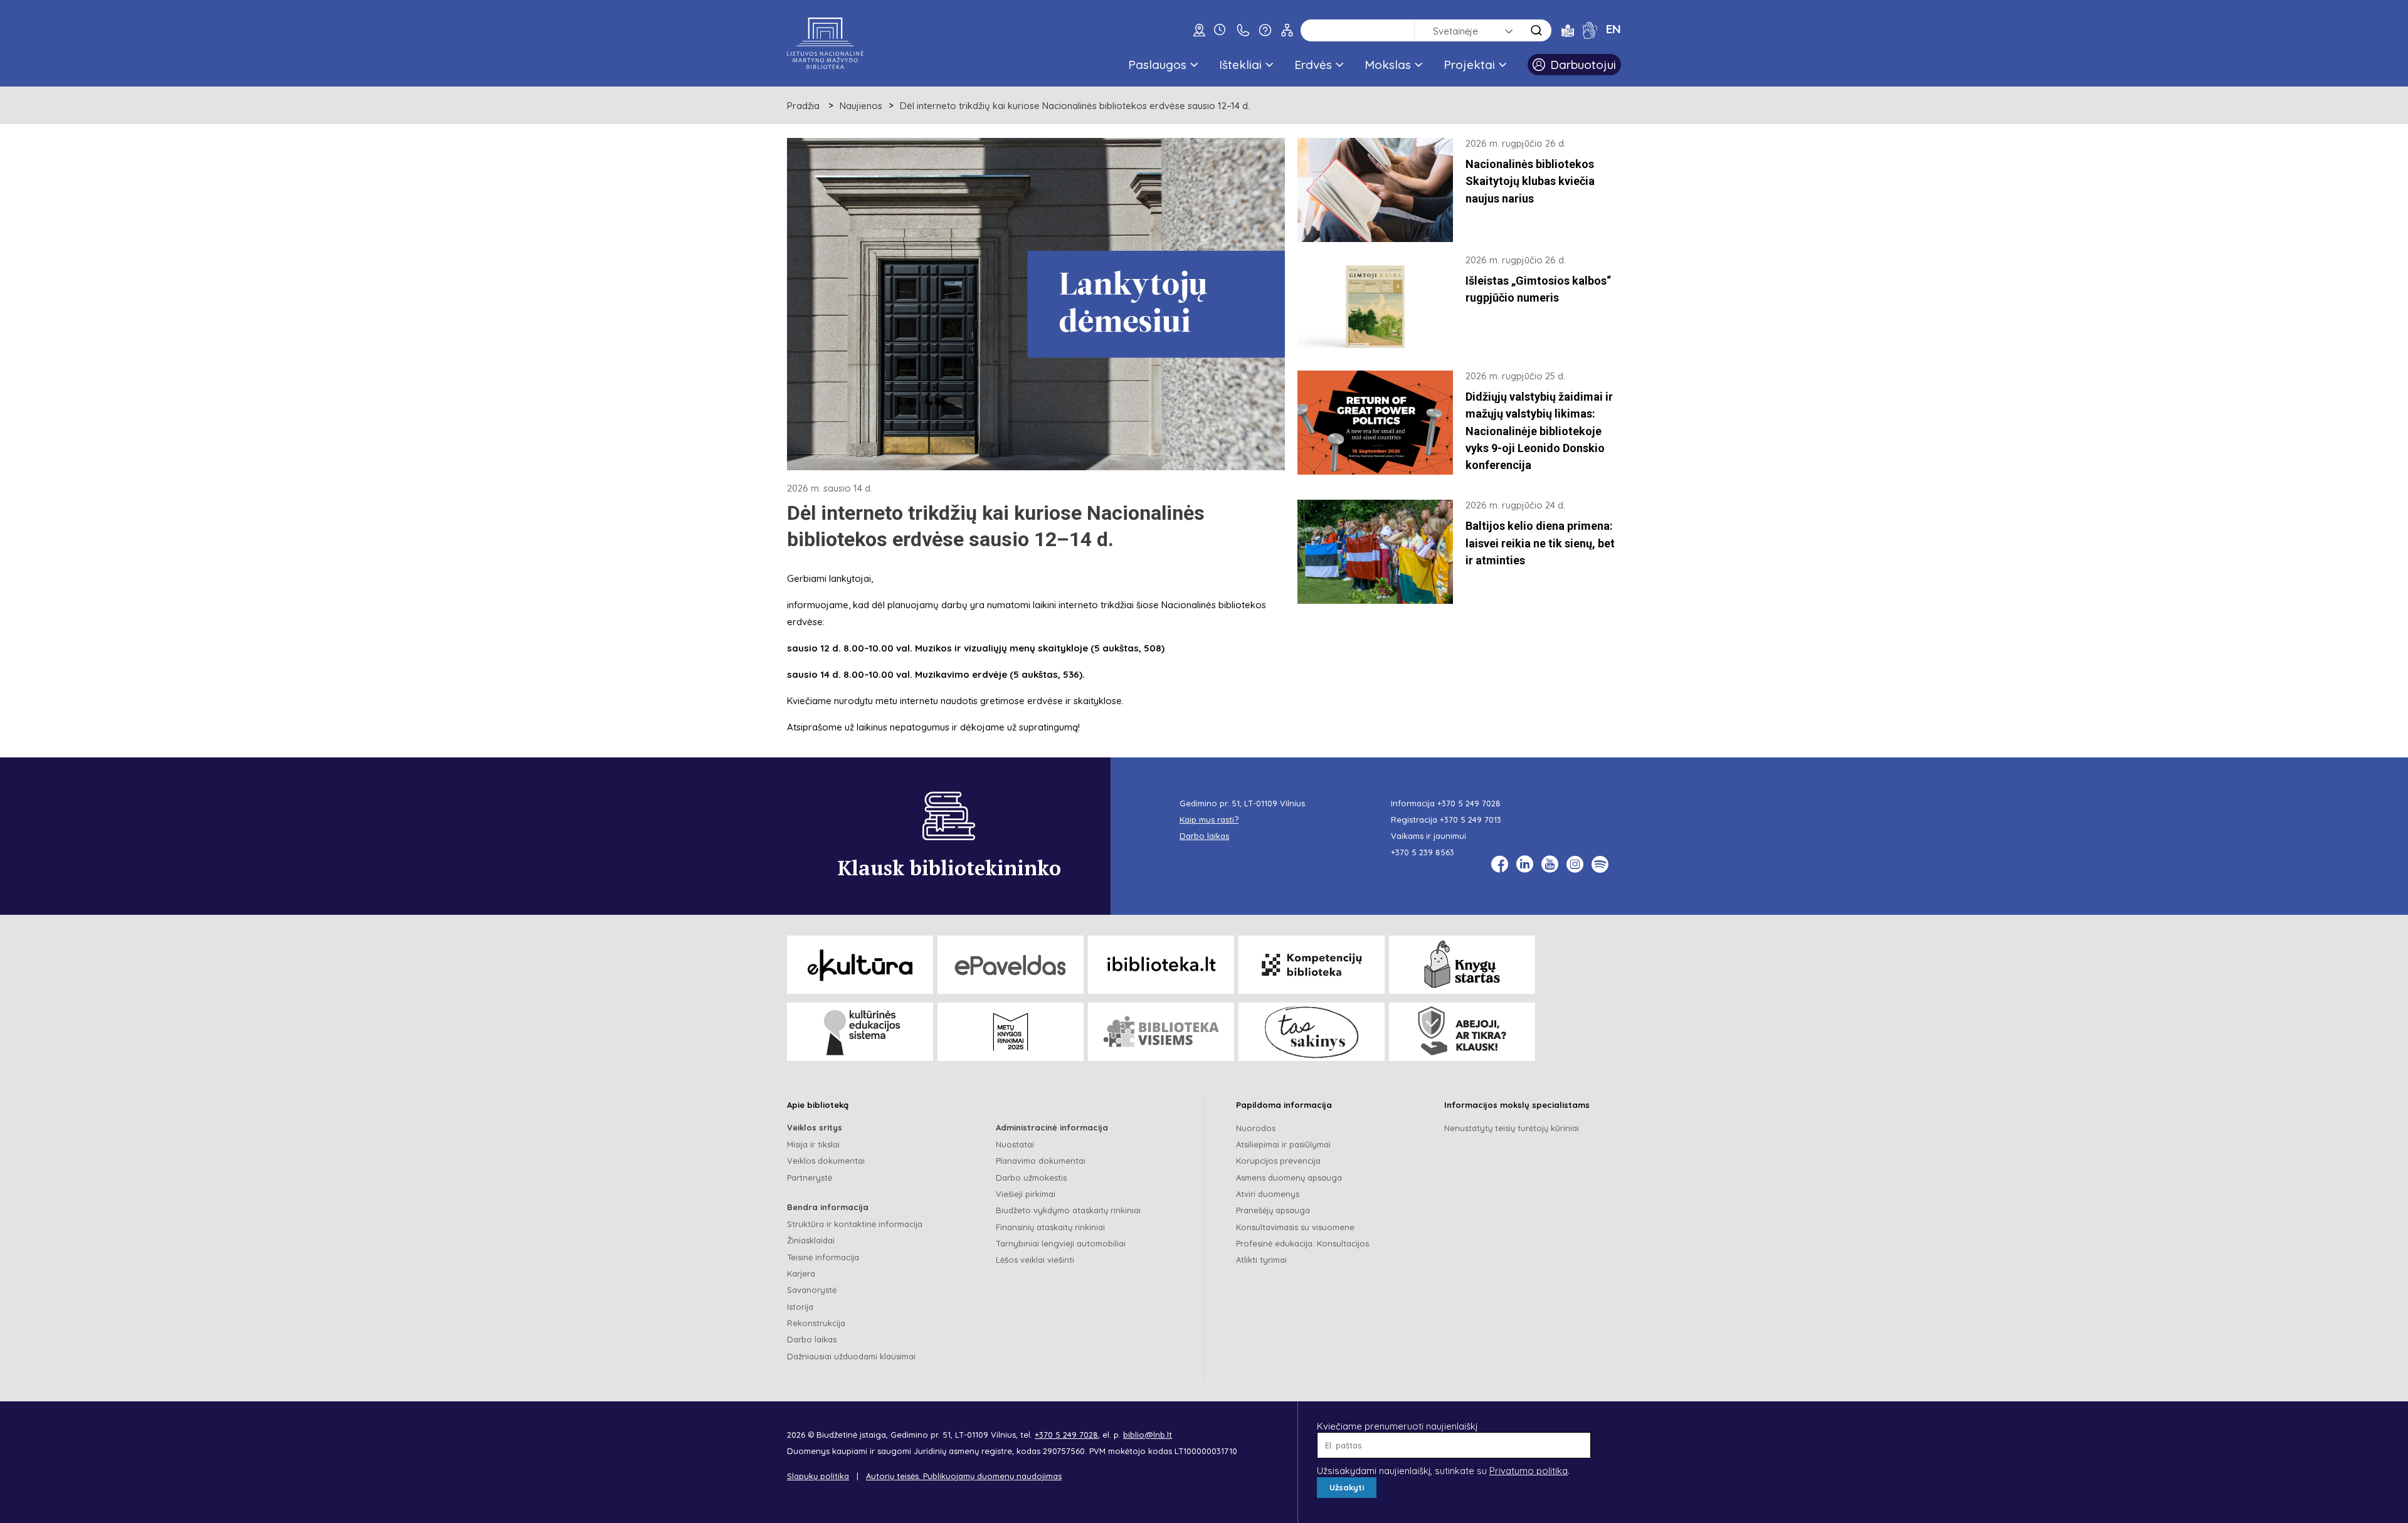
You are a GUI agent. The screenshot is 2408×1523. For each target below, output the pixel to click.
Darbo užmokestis (1031, 1178)
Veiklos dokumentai (826, 1161)
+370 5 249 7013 (1471, 819)
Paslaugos (1157, 65)
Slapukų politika (818, 1476)
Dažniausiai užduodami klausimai (851, 1356)
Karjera (801, 1273)
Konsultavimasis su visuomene (1295, 1227)
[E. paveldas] (1011, 965)
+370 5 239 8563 (1423, 852)
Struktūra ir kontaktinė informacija (855, 1224)
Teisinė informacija (823, 1257)
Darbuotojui (1583, 65)
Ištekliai (1240, 65)
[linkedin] (1525, 864)
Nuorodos (1256, 1128)
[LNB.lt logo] (825, 43)
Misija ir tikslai (813, 1144)
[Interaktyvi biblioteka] (1161, 965)
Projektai (1469, 65)
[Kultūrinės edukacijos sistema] (860, 1032)
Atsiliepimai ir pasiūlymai (1283, 1144)
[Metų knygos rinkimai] (1011, 1032)
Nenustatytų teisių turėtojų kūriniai (1512, 1128)
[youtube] (1550, 864)
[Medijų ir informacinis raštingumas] (1462, 1032)
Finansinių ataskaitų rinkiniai (1050, 1227)
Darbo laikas (812, 1339)
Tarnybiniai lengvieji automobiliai (1061, 1243)
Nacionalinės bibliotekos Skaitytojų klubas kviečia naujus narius (1530, 181)
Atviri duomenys (1268, 1194)
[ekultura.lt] (860, 965)
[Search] (1536, 30)
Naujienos (861, 106)
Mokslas (1388, 65)
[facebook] (1500, 864)
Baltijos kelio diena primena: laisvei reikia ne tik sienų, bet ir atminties (1540, 543)
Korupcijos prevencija (1278, 1161)
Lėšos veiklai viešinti (1035, 1260)
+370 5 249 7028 (1469, 803)
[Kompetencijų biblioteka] (1312, 965)
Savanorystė (812, 1290)
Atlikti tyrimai (1261, 1260)
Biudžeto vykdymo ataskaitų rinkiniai (1068, 1210)
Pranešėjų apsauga (1273, 1210)
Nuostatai (1015, 1144)
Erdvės (1313, 65)
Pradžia (803, 106)
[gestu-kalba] (1590, 30)
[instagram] (1575, 864)
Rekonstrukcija (816, 1323)
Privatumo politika (1529, 1471)
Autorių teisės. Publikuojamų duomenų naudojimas (964, 1476)
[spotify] (1600, 864)
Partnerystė (810, 1178)
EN (1613, 29)
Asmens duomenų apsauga (1289, 1178)
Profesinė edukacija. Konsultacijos (1302, 1243)
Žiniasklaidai (811, 1240)
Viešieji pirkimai (1026, 1194)
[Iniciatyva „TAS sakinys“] (1312, 1032)
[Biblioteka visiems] (1161, 1032)
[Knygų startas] (1462, 965)
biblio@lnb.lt (1148, 1435)
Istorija (800, 1307)
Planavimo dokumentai (1041, 1161)
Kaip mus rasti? (1209, 819)
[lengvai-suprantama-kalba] (1568, 30)
